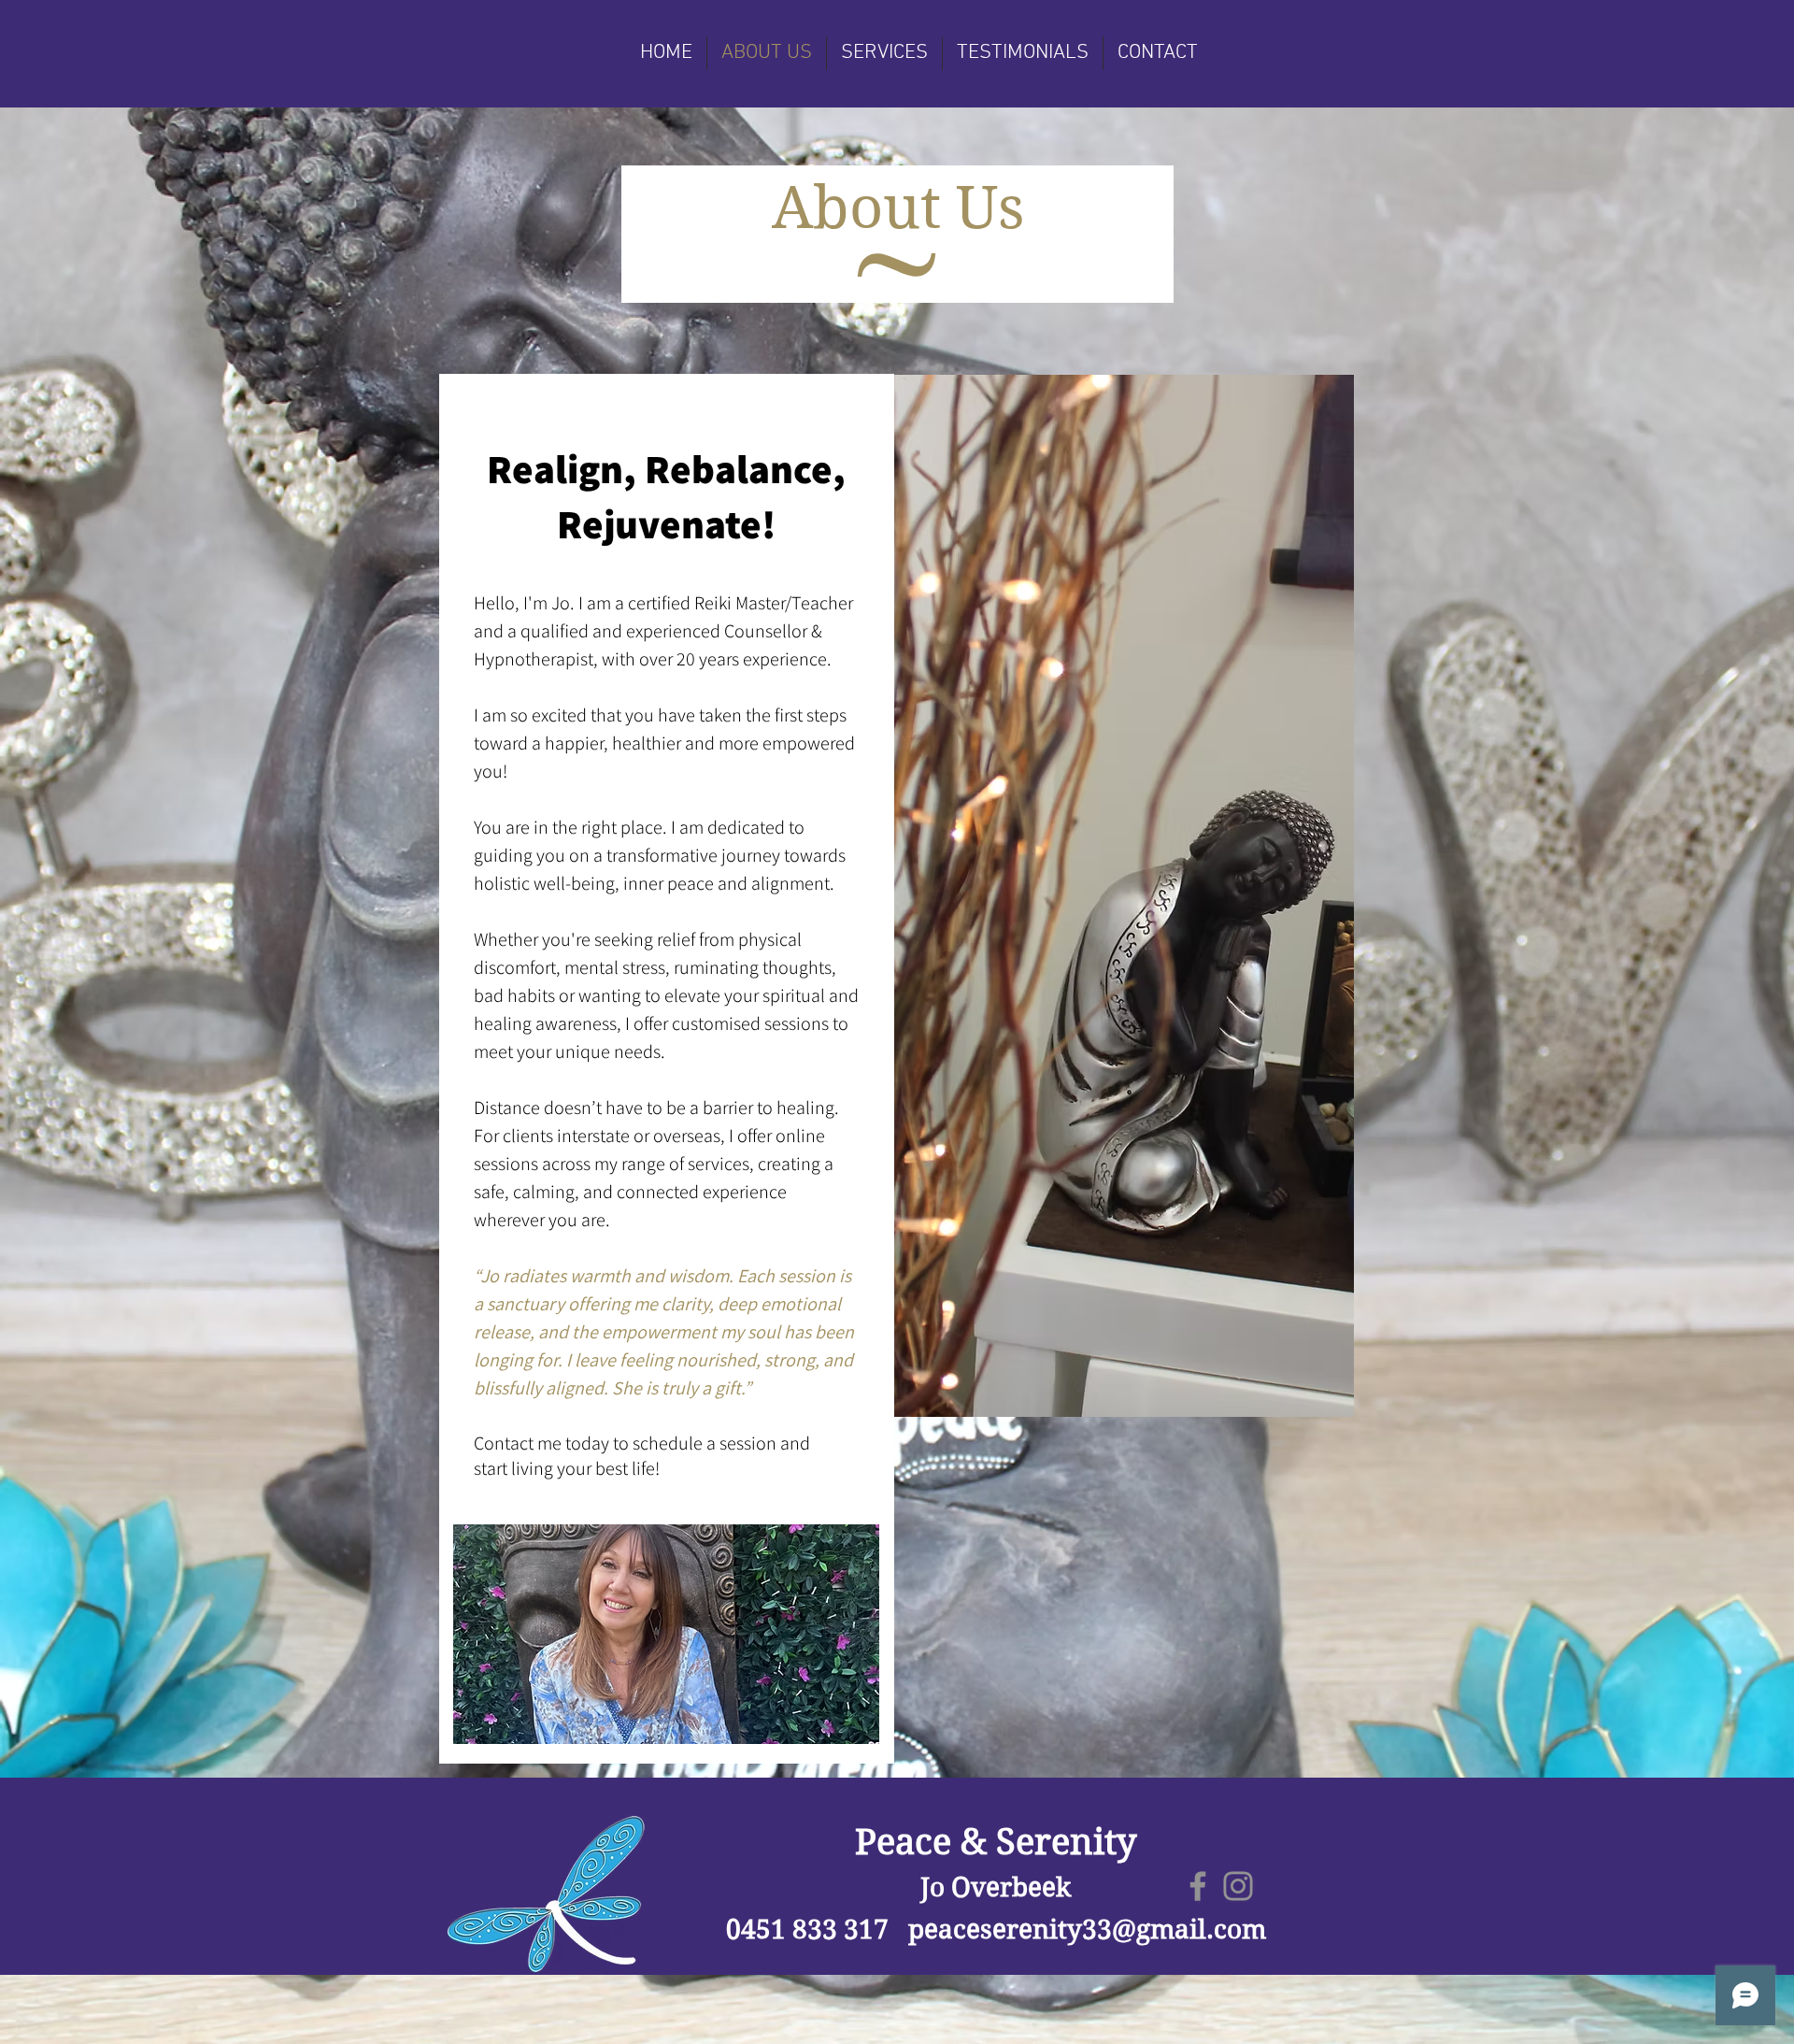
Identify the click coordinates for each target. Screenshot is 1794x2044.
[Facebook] (1198, 1886)
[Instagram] (1238, 1886)
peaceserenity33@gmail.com (1087, 1930)
